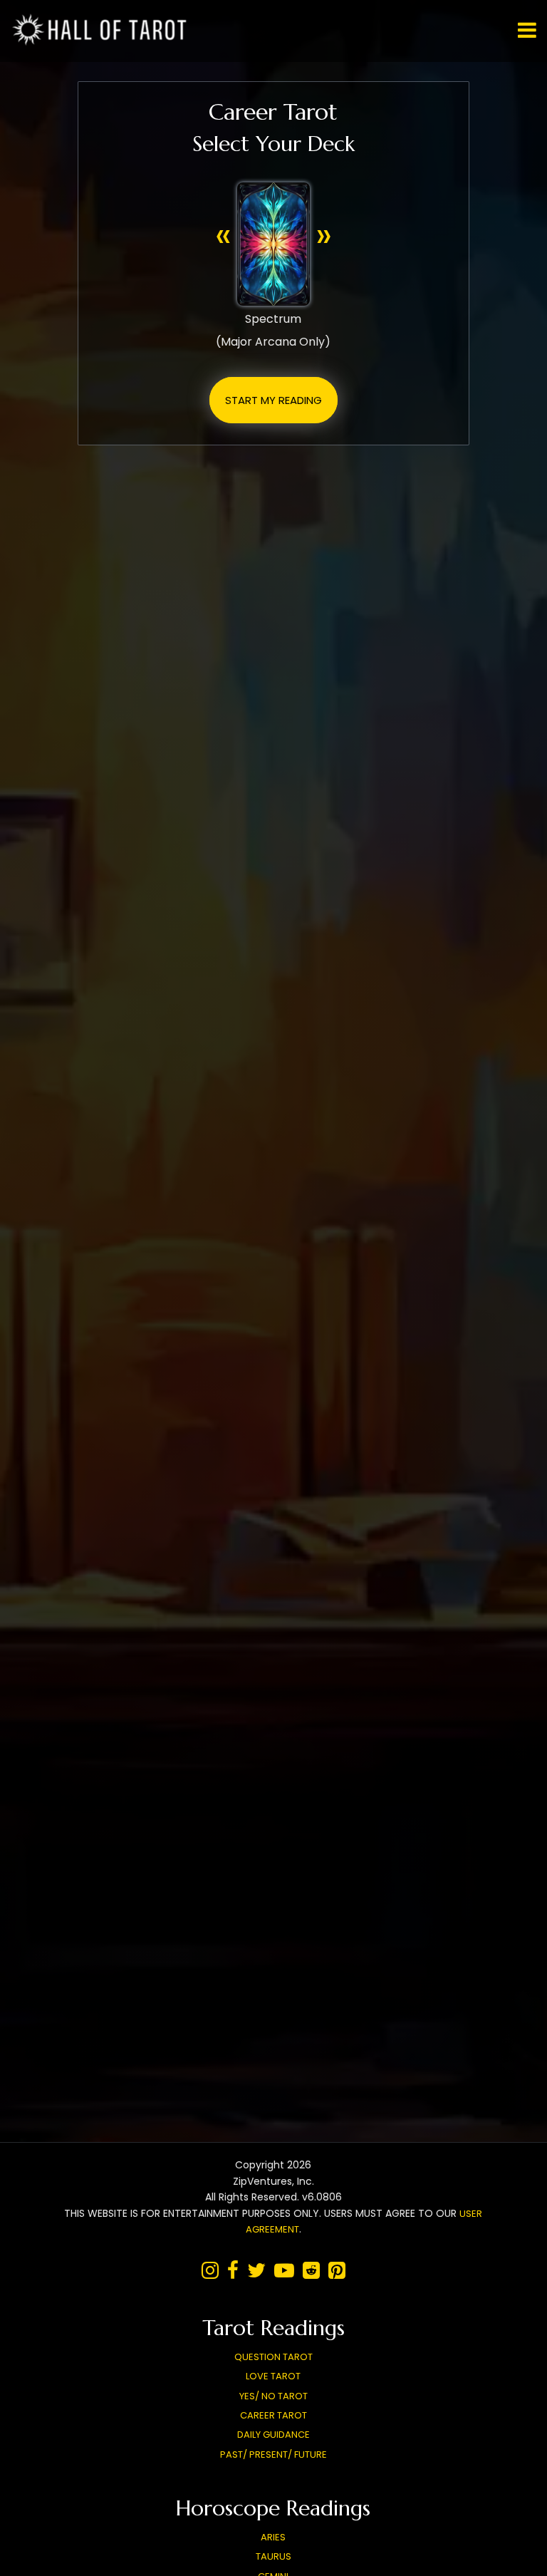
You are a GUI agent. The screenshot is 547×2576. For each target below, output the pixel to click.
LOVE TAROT (273, 2376)
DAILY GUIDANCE (273, 2435)
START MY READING (273, 400)
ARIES (273, 2537)
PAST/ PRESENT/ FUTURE (273, 2455)
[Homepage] (103, 42)
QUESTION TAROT (273, 2357)
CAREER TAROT (273, 2415)
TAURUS (273, 2556)
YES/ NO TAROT (273, 2396)
